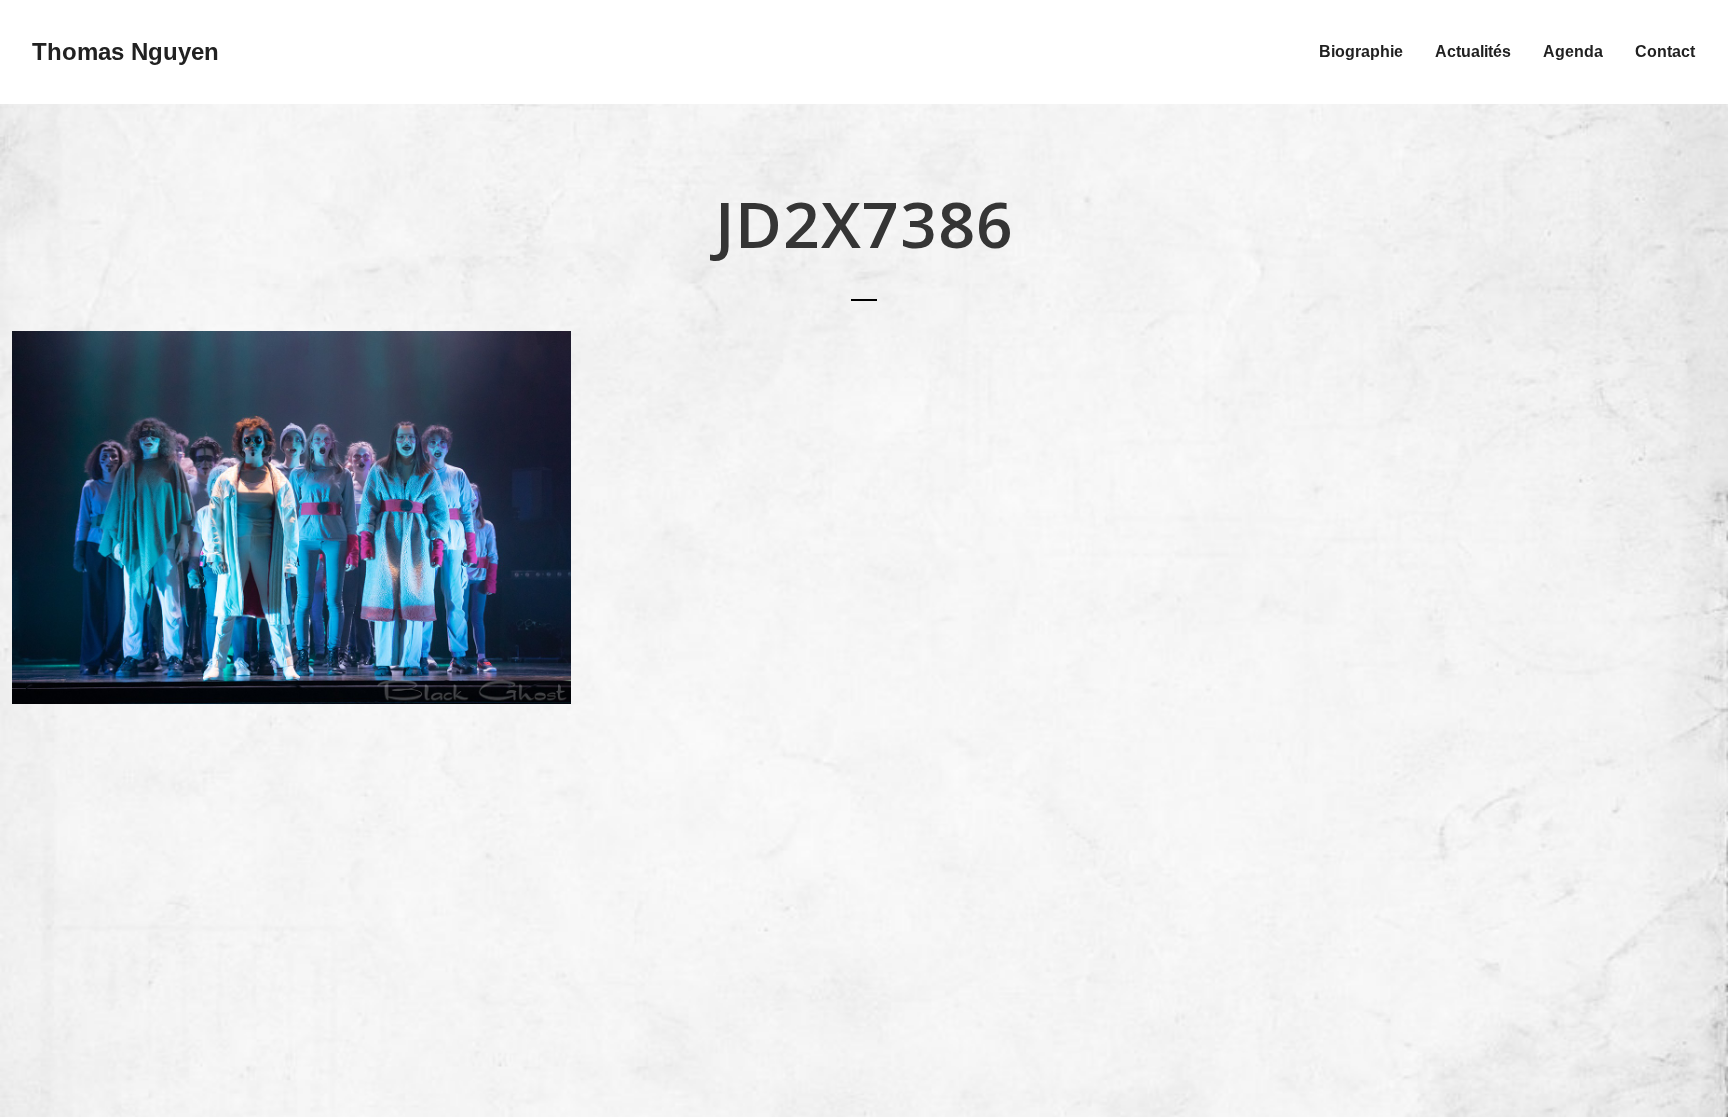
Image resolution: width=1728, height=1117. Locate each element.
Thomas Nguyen (125, 51)
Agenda (1573, 51)
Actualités (1473, 51)
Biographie (1361, 51)
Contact (1665, 51)
